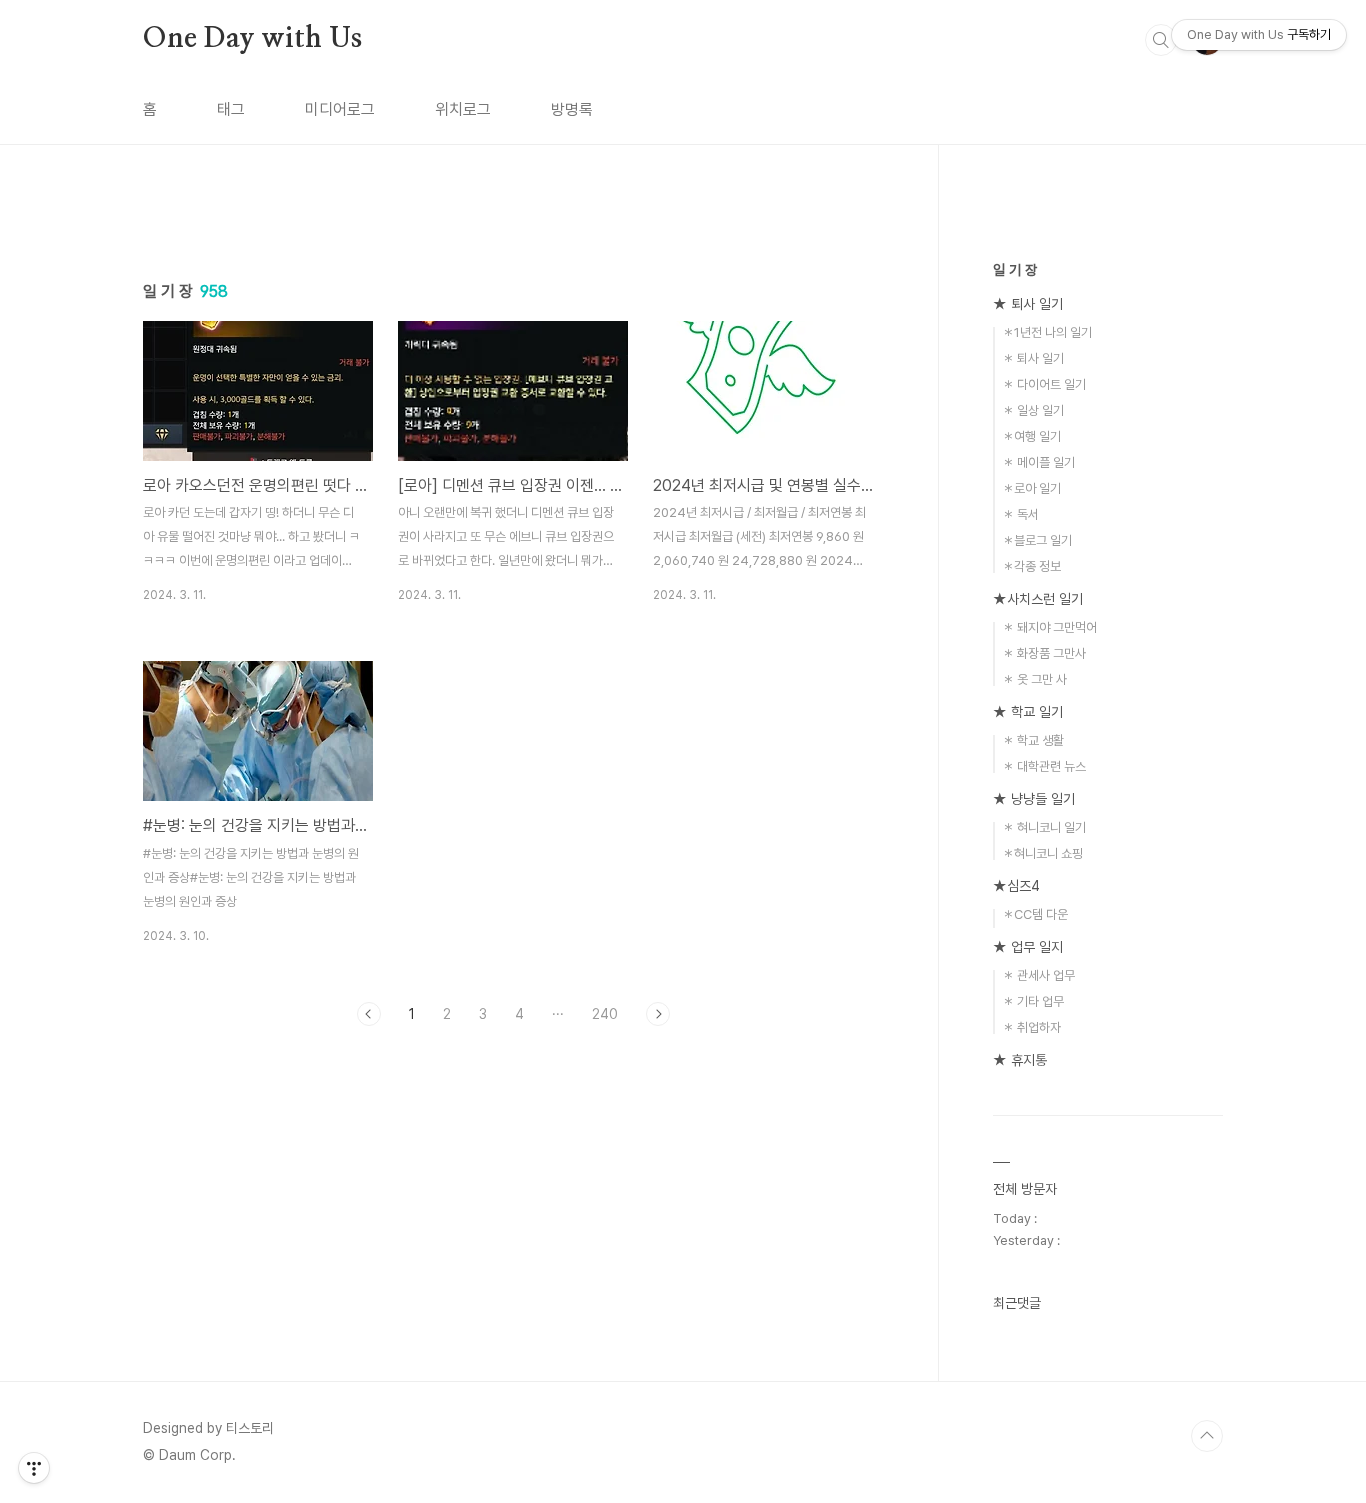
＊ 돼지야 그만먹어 (1049, 627)
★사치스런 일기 (1038, 599)
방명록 (572, 109)
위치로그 (463, 109)
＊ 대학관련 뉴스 (1044, 766)
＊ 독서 (1020, 514)
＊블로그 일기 (1037, 540)
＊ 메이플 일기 (1038, 462)
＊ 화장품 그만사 (1044, 653)
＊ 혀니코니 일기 (1044, 827)
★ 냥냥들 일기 (1034, 799)
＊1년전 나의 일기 (1047, 332)
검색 (1161, 40)
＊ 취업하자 (1031, 1027)
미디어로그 (340, 109)
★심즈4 (1016, 886)
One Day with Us (252, 39)
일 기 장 (1015, 270)
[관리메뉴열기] (34, 1468)
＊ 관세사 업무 (1038, 975)
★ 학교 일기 (1028, 712)
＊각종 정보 (1031, 566)
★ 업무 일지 (1028, 947)
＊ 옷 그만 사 (1034, 679)
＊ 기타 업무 (1033, 1001)
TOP (1207, 1436)
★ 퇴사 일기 (1028, 304)
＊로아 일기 (1031, 488)
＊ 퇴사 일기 (1033, 358)
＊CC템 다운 (1035, 914)
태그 (231, 109)
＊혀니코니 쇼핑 (1042, 853)
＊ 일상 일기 (1033, 410)
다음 (658, 1014)
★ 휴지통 (1020, 1060)
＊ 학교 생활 (1033, 740)
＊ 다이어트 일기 (1044, 384)
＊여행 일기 (1031, 436)
